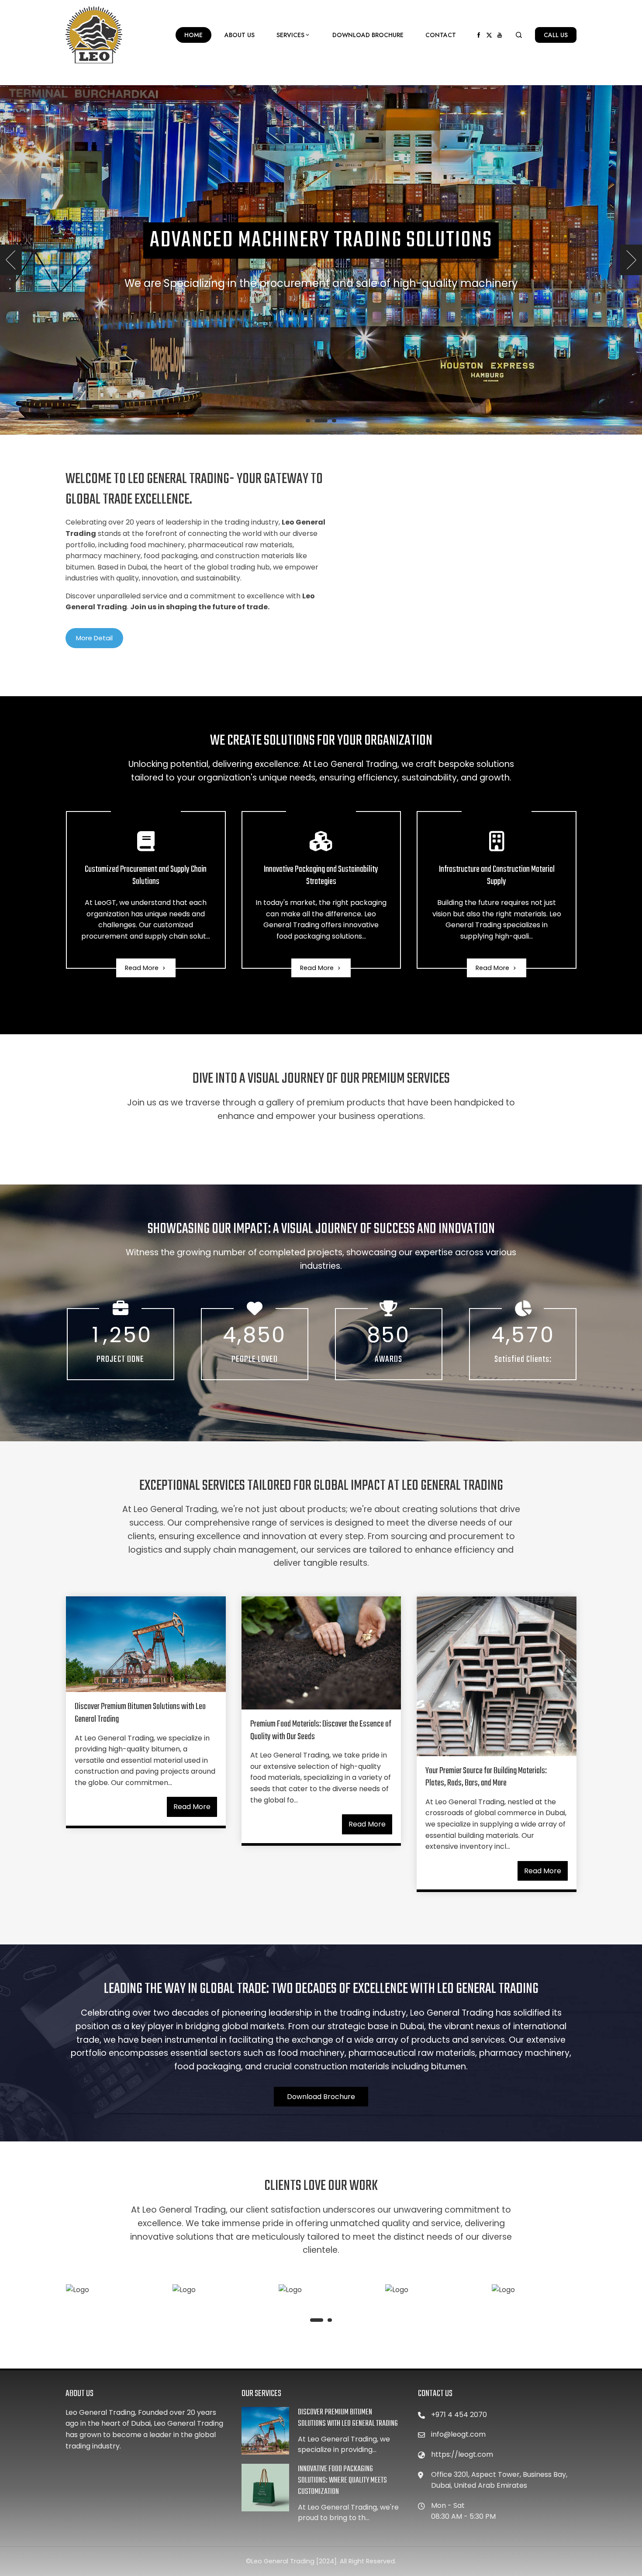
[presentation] (11, 260)
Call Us (556, 35)
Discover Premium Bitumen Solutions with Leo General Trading (140, 1713)
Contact (441, 35)
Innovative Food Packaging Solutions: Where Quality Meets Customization (342, 2481)
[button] (308, 421)
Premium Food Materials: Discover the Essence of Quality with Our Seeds (321, 1730)
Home (193, 35)
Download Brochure (321, 2097)
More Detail (94, 638)
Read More (142, 968)
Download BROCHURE (368, 35)
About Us (240, 35)
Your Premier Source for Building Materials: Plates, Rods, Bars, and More (486, 1777)
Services (290, 35)
